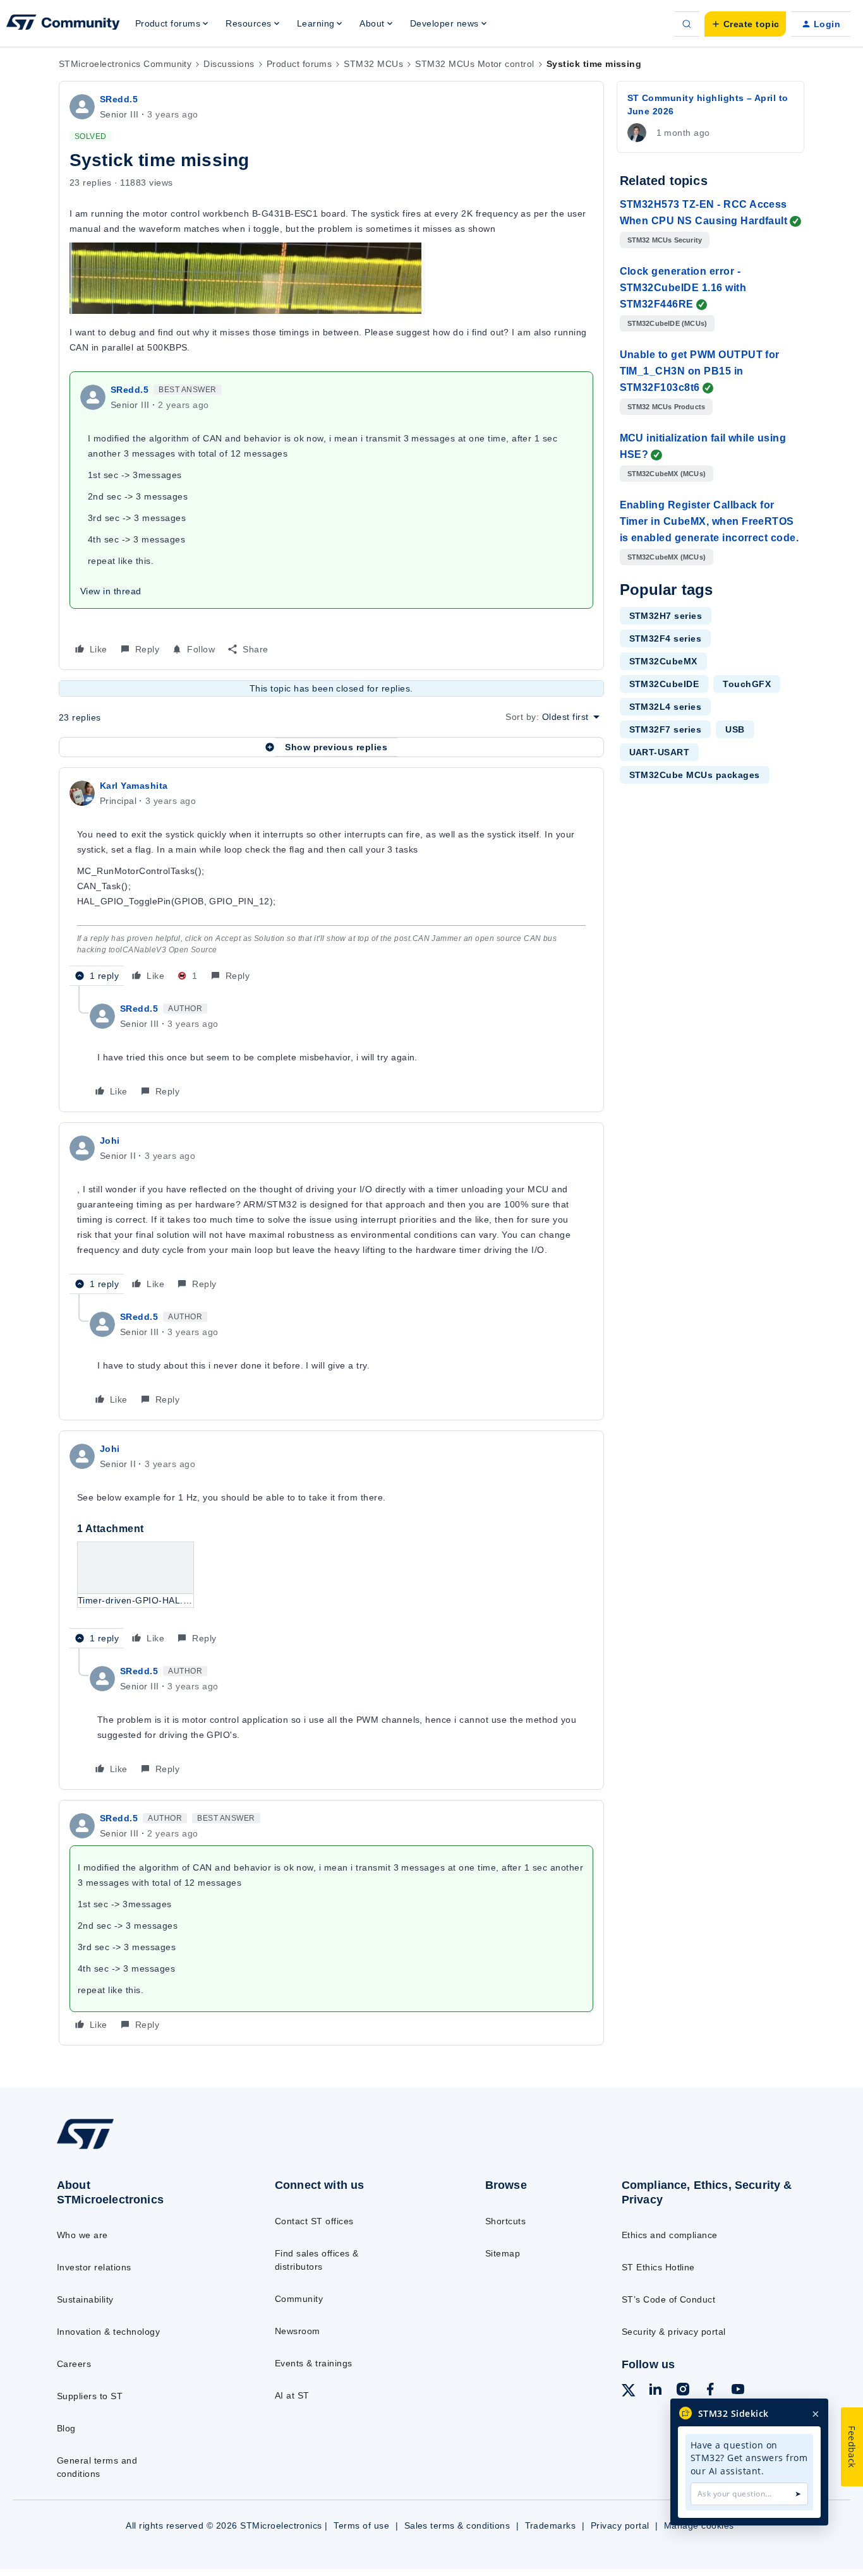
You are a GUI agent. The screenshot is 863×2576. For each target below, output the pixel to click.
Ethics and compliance (670, 2235)
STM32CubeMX (663, 661)
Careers (74, 2364)
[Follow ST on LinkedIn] (655, 2391)
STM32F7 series (666, 729)
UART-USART (660, 752)
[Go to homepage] (141, 2148)
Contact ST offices (314, 2221)
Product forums (299, 64)
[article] (331, 882)
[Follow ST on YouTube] (738, 2391)
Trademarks (551, 2525)
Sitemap (503, 2253)
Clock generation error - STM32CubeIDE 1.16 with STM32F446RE (683, 288)
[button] (745, 24)
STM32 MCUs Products (667, 407)
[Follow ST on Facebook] (710, 2391)
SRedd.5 (119, 99)
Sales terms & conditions (457, 2525)
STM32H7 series (666, 616)
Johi (110, 1141)
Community (299, 2299)
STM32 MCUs (373, 64)
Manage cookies (699, 2525)
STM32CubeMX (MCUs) (667, 474)
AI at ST (292, 2395)
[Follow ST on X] (629, 2392)
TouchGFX (747, 684)
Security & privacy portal (674, 2332)
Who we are (82, 2235)
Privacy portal (620, 2525)
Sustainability (85, 2299)
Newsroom (298, 2331)
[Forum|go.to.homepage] (63, 24)
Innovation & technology (108, 2332)
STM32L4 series (666, 707)
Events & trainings (314, 2363)
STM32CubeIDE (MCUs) (667, 323)
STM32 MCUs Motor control (475, 64)
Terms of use (361, 2525)
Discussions (229, 64)
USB (735, 729)
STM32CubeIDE (664, 684)
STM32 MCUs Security (665, 240)
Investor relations (94, 2267)
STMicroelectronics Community (125, 64)
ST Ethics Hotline (658, 2267)
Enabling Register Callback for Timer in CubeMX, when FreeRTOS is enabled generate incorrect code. (709, 521)
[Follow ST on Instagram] (683, 2391)
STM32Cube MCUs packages (695, 775)
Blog (66, 2428)
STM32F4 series (666, 638)
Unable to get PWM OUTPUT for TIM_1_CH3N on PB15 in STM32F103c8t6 (700, 371)
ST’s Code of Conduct (669, 2299)
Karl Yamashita (134, 786)
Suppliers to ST (90, 2396)
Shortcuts (505, 2221)
